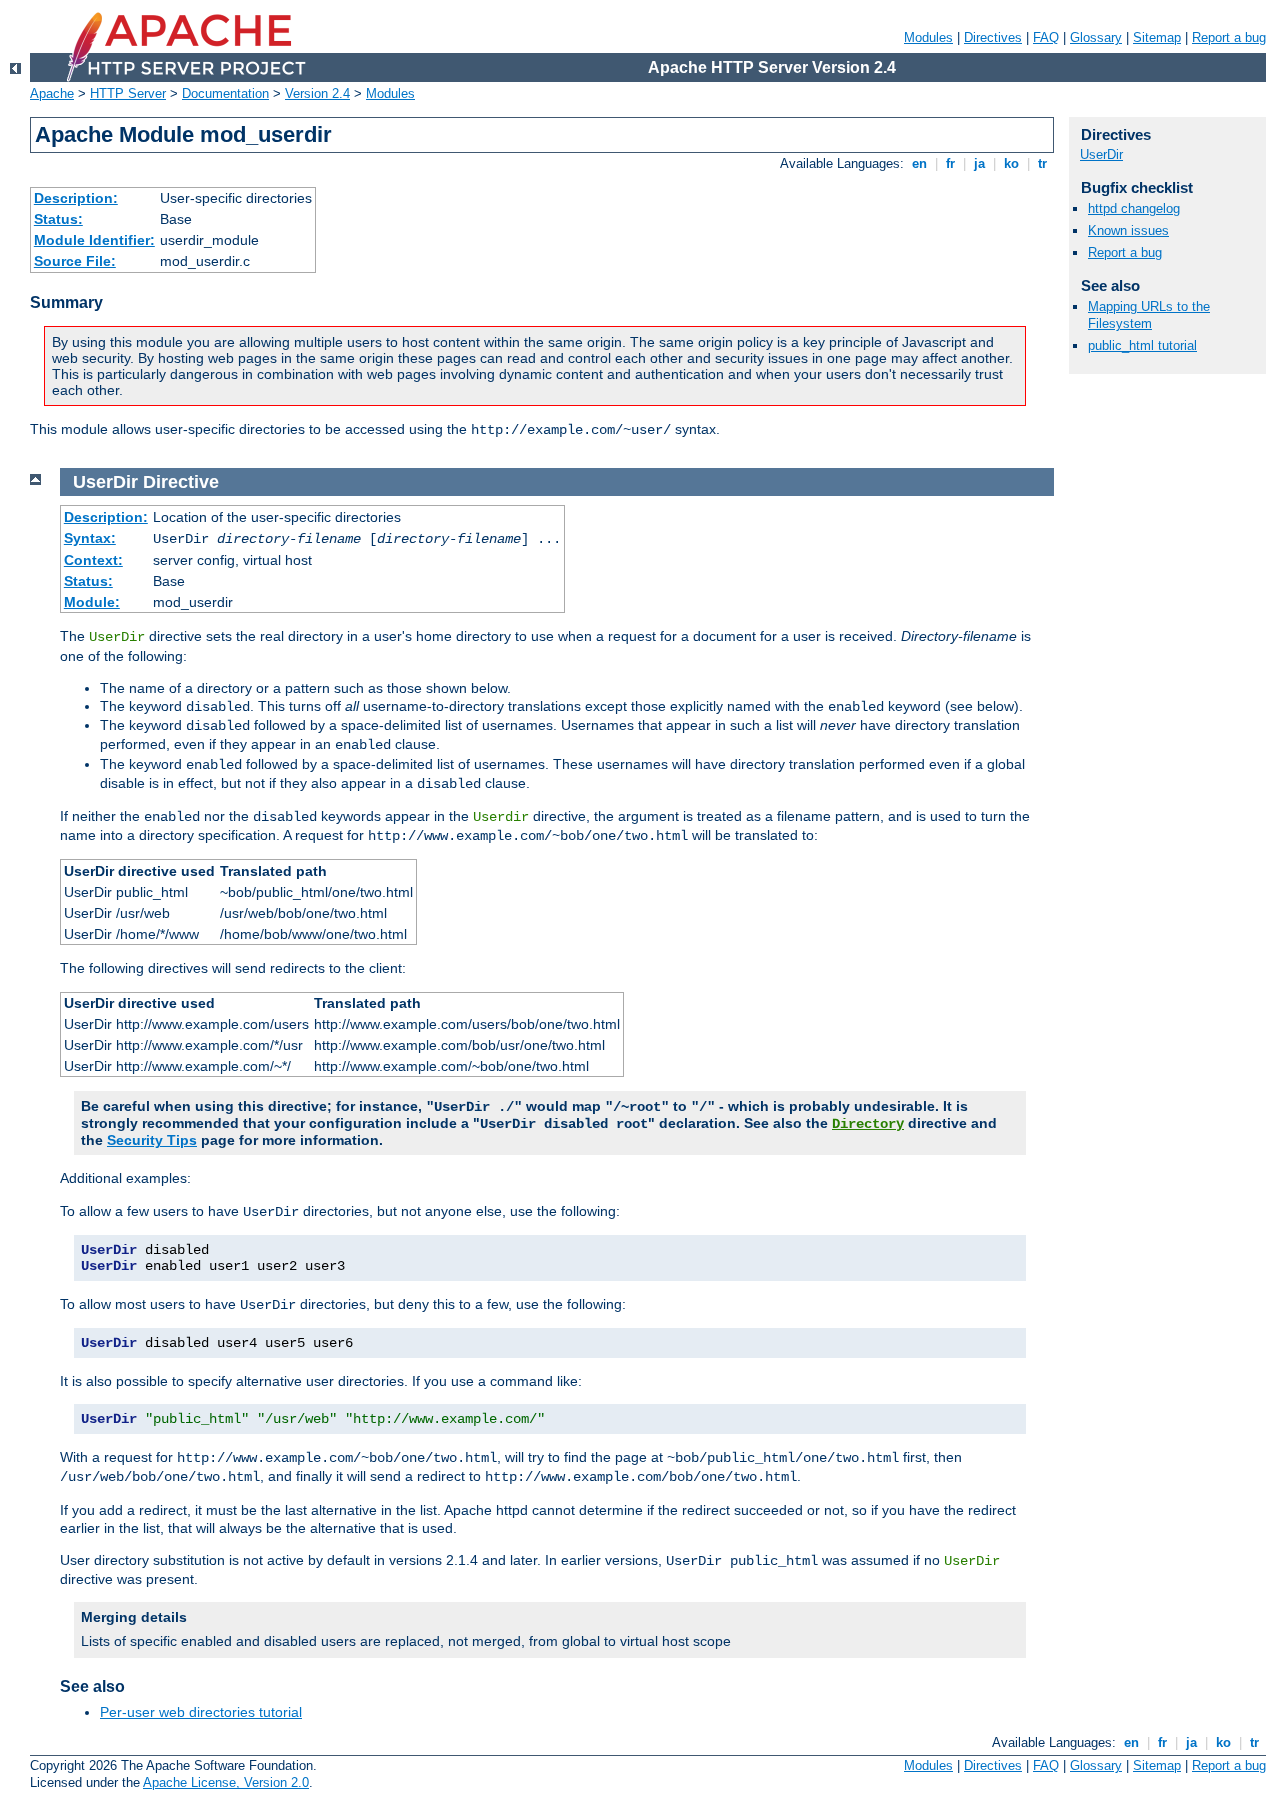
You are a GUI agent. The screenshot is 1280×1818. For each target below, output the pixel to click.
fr (950, 163)
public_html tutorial (1142, 345)
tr (1042, 163)
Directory (868, 1124)
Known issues (1128, 230)
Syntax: (90, 538)
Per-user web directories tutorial (201, 1712)
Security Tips (152, 1140)
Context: (93, 560)
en (919, 163)
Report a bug (1229, 37)
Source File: (75, 261)
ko (1011, 163)
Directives (993, 37)
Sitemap (1157, 37)
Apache (52, 93)
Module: (92, 602)
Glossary (1096, 37)
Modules (928, 37)
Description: (76, 198)
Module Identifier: (94, 240)
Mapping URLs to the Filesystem (1149, 315)
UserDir (1101, 154)
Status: (58, 219)
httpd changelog (1134, 208)
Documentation (225, 93)
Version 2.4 (317, 93)
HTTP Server (128, 93)
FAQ (1046, 37)
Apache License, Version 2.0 (226, 1782)
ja (979, 163)
